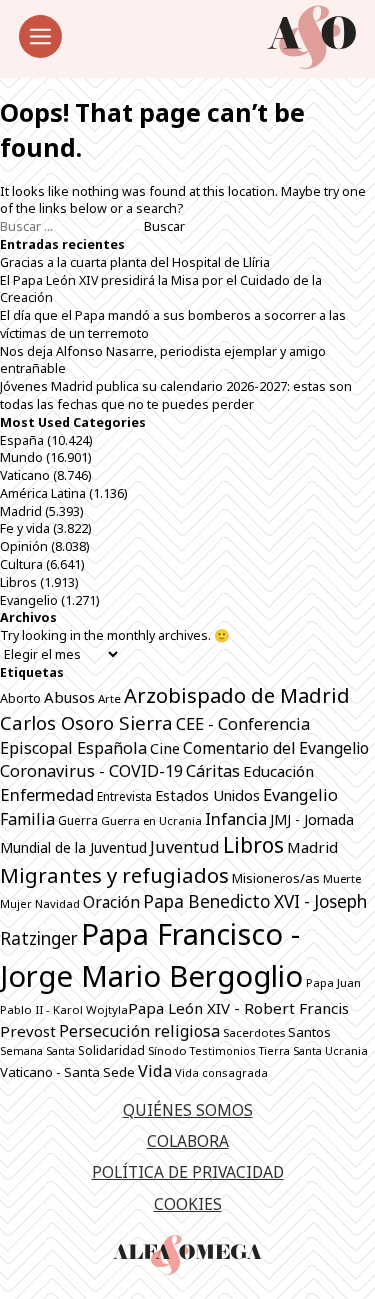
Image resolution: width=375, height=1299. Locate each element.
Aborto (20, 698)
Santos (309, 1032)
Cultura (21, 564)
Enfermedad (47, 794)
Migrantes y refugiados (114, 875)
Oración (111, 902)
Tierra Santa (290, 1051)
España (22, 440)
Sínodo (167, 1050)
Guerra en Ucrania (151, 820)
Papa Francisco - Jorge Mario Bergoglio (151, 955)
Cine (165, 748)
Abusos (69, 697)
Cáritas (213, 771)
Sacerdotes (254, 1032)
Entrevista (124, 796)
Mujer (16, 903)
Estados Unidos (207, 795)
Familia (27, 819)
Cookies (188, 1204)
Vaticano (25, 475)
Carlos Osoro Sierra (86, 722)
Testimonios (223, 1050)
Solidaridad (111, 1050)
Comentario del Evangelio (276, 748)
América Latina (43, 493)
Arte (109, 698)
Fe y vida (25, 528)
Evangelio (29, 600)
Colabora (188, 1141)
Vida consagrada (221, 1072)
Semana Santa (37, 1051)
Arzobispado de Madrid (237, 695)
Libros (18, 582)
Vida (155, 1071)
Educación (278, 771)
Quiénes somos (188, 1110)
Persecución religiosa (139, 1031)
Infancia (236, 818)
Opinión (24, 546)
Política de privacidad (188, 1172)
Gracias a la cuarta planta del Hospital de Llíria (135, 262)
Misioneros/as (276, 878)
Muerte (342, 878)
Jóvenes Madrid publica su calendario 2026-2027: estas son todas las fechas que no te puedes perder (176, 395)
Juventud (185, 847)
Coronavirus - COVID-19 (91, 771)
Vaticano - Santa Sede (67, 1072)
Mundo (21, 457)
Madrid (21, 511)
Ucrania (346, 1050)
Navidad (57, 903)
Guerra (78, 820)
